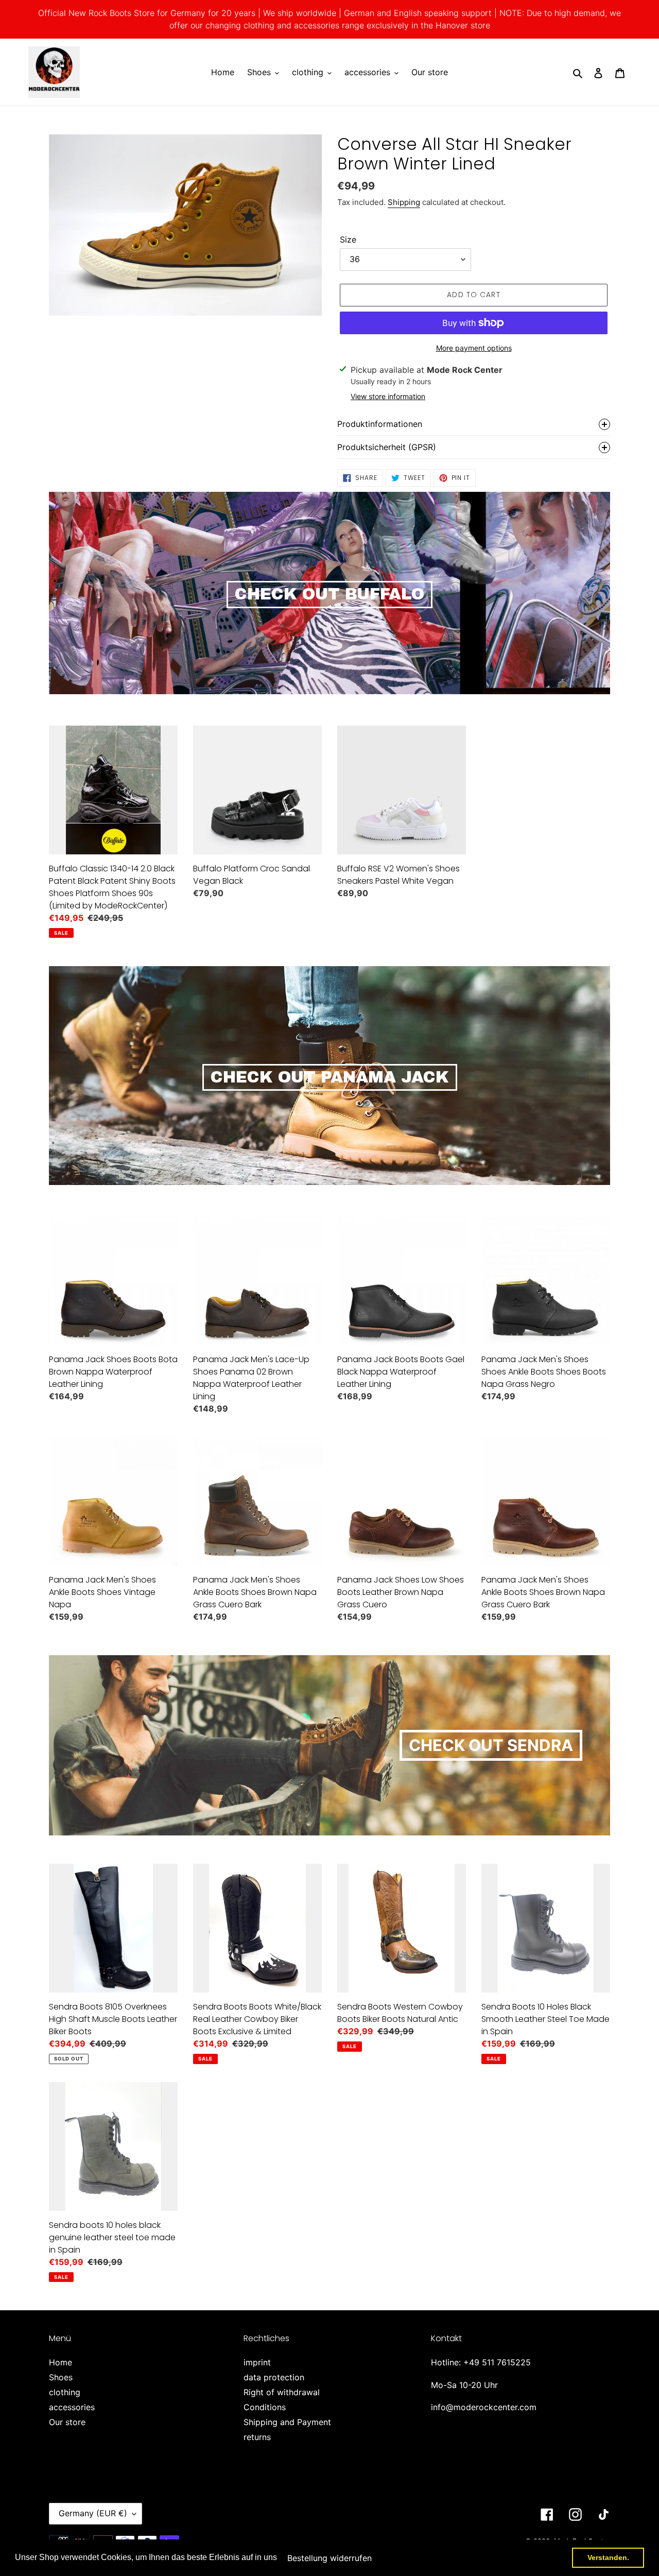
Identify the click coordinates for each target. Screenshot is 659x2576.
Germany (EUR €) (93, 2513)
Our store (67, 2422)
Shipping (404, 202)
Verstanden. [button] (608, 2557)
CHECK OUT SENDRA (491, 1745)
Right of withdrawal (282, 2392)
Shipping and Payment (287, 2422)
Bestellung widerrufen (329, 2558)
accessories (72, 2407)
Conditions (265, 2407)
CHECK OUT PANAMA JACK (330, 1077)
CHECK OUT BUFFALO (329, 594)
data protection (274, 2377)
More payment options (474, 348)
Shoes (61, 2377)
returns (257, 2437)
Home (60, 2362)
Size (348, 239)
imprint (257, 2362)
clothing (65, 2392)
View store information (388, 396)
